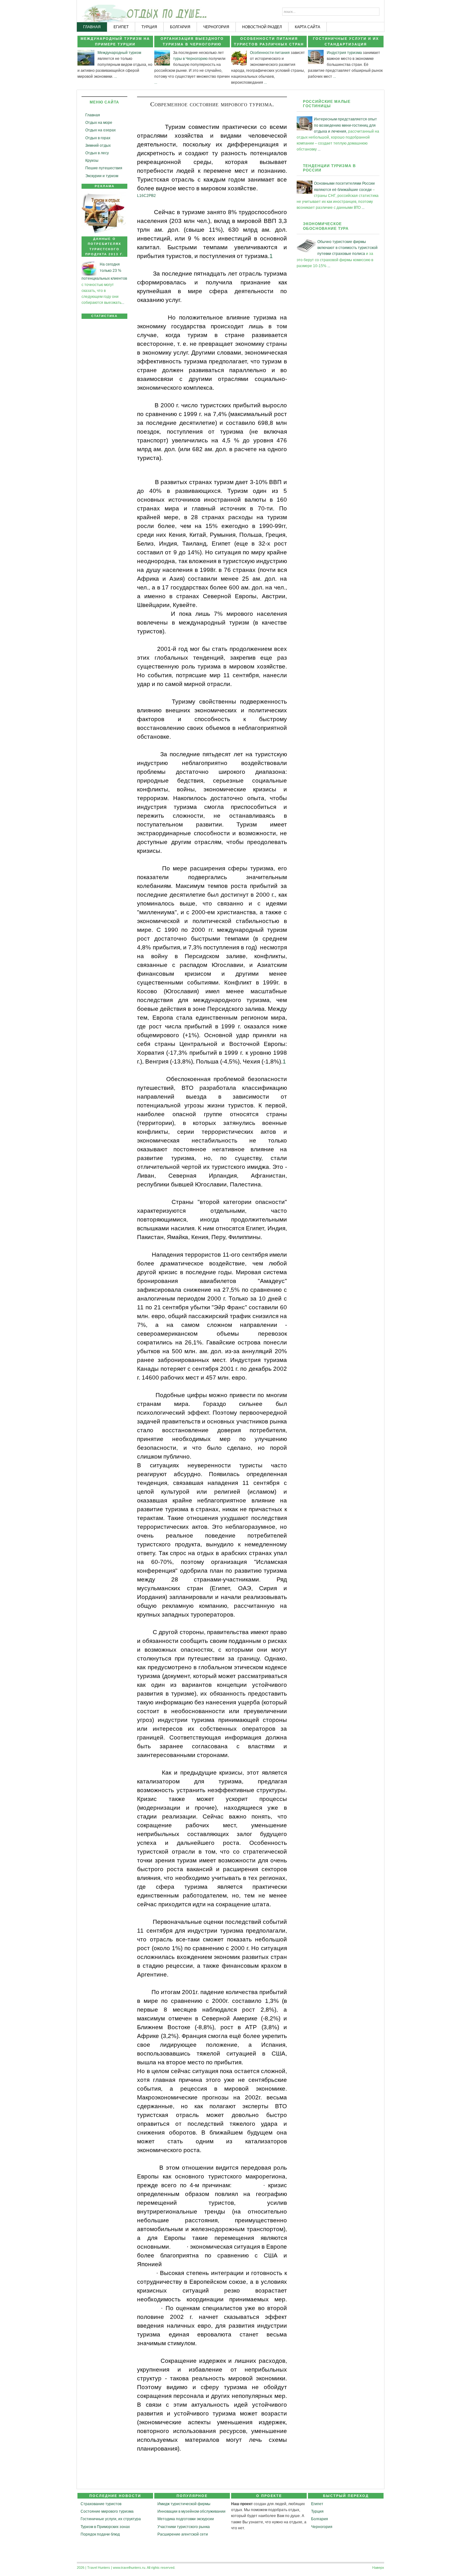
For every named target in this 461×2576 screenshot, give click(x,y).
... (116, 77)
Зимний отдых (98, 145)
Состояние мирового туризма (107, 2511)
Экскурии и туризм (102, 176)
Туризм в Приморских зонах (105, 2527)
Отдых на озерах (101, 130)
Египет (317, 2504)
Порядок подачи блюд (100, 2534)
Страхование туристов (101, 2504)
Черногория (322, 2527)
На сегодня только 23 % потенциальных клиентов (104, 271)
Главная (93, 115)
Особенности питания (270, 53)
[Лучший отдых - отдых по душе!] (101, 11)
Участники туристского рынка (184, 2527)
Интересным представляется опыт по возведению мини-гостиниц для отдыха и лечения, (345, 125)
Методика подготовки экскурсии (186, 2519)
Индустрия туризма (344, 53)
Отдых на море (99, 123)
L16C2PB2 (146, 196)
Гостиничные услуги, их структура (111, 2519)
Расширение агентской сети (183, 2534)
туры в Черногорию (190, 59)
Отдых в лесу (97, 153)
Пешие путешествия (104, 168)
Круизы (92, 161)
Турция (317, 2511)
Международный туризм (119, 53)
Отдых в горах (98, 138)
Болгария (320, 2519)
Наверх (378, 2568)
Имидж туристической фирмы (184, 2504)
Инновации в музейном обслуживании (191, 2511)
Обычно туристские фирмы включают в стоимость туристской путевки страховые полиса (347, 248)
